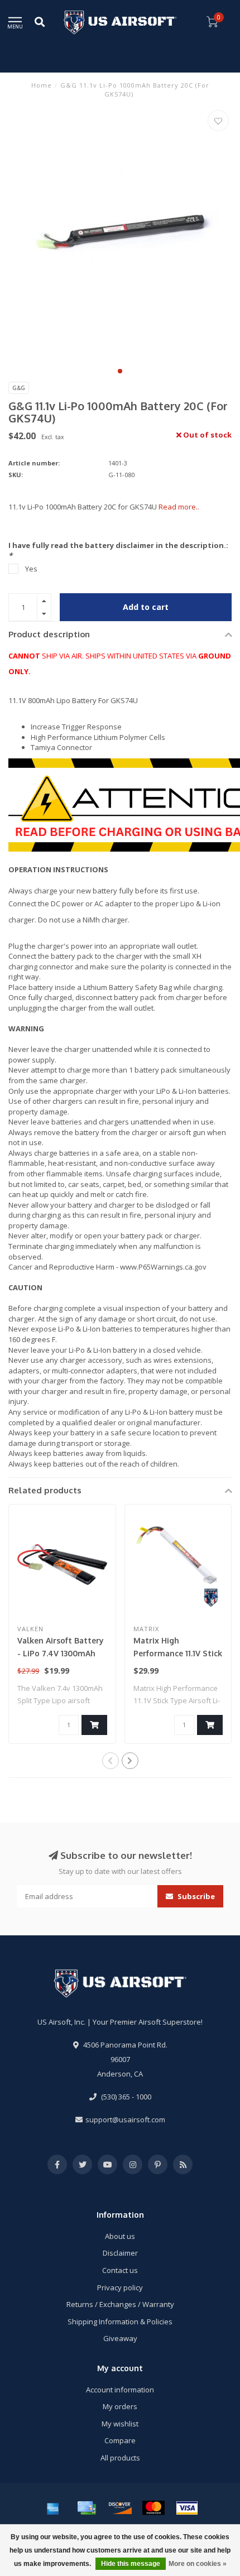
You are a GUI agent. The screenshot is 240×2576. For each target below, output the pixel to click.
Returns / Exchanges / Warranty (120, 2304)
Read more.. (179, 507)
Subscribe (195, 1896)
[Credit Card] (87, 2508)
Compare (120, 2440)
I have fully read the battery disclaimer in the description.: (118, 551)
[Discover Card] (120, 2508)
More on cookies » (198, 2564)
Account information (120, 2390)
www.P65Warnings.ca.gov (163, 1267)
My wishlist (120, 2424)
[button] (120, 371)
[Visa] (187, 2508)
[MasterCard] (153, 2508)
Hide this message (131, 2564)
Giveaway (120, 2338)
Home (42, 85)
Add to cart (146, 607)
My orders (120, 2406)
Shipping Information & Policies (120, 2322)
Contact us (120, 2270)
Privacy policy (120, 2287)
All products (120, 2458)
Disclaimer (120, 2253)
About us (120, 2236)
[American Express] (53, 2508)
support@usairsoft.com (125, 2120)
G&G (19, 388)
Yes (31, 569)
